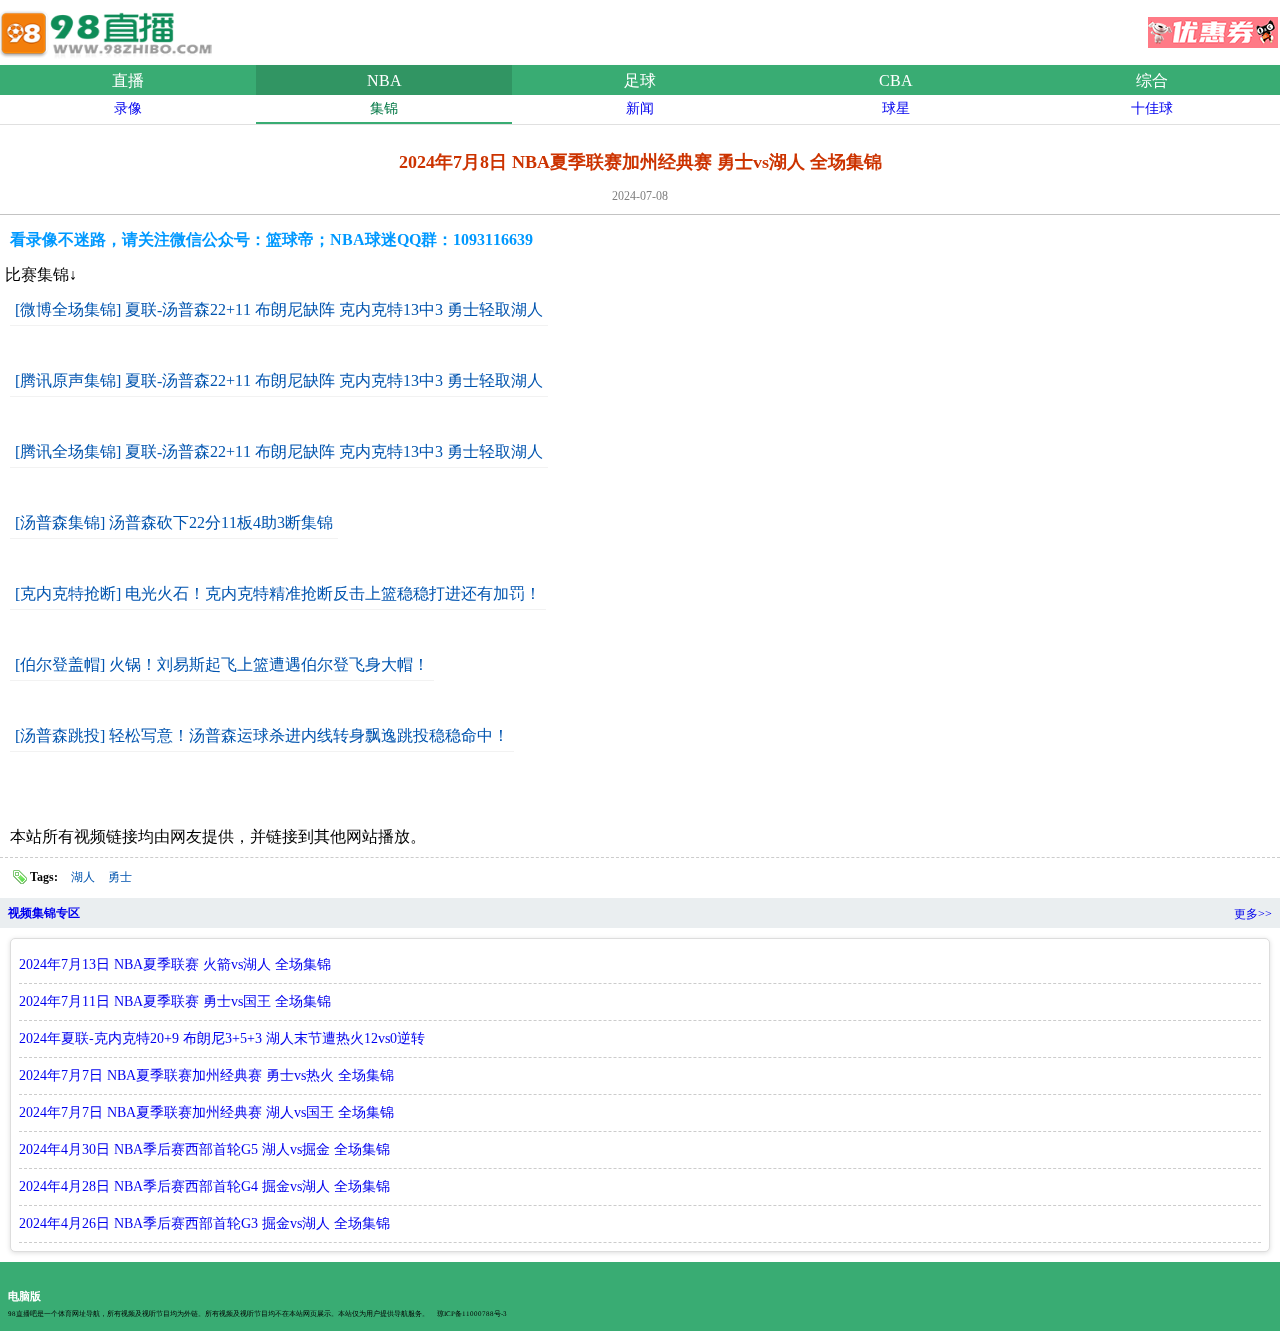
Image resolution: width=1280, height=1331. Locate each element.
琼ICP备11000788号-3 (472, 1314)
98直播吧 (110, 29)
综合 (1152, 80)
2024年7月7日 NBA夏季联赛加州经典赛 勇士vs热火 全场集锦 (206, 1075)
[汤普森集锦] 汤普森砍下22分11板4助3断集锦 (174, 522)
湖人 (83, 877)
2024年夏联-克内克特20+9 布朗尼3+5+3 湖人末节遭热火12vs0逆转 (222, 1038)
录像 (128, 108)
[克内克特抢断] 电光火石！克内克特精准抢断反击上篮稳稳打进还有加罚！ (278, 593)
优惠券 (1213, 26)
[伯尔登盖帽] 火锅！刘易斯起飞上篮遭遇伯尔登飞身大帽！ (222, 664)
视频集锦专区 (44, 913)
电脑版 (24, 1296)
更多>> (1253, 914)
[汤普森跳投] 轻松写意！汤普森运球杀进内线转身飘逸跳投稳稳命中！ (262, 735)
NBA (384, 80)
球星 (896, 108)
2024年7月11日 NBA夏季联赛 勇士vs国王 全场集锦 (175, 1001)
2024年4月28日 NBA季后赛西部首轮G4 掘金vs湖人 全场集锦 (204, 1186)
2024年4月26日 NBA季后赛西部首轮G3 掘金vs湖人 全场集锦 (204, 1223)
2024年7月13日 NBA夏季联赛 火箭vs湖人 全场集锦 (175, 964)
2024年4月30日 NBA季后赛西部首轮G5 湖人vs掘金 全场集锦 (204, 1149)
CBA (896, 80)
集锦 (384, 108)
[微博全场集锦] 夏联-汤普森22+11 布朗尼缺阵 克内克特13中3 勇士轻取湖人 (279, 309)
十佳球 (1152, 108)
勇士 (120, 877)
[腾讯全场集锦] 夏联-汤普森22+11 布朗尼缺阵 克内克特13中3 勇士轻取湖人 (279, 451)
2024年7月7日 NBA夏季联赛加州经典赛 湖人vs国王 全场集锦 (206, 1112)
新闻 (640, 108)
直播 (128, 80)
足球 (640, 80)
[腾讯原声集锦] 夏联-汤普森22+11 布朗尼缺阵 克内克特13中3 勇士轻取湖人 (279, 380)
